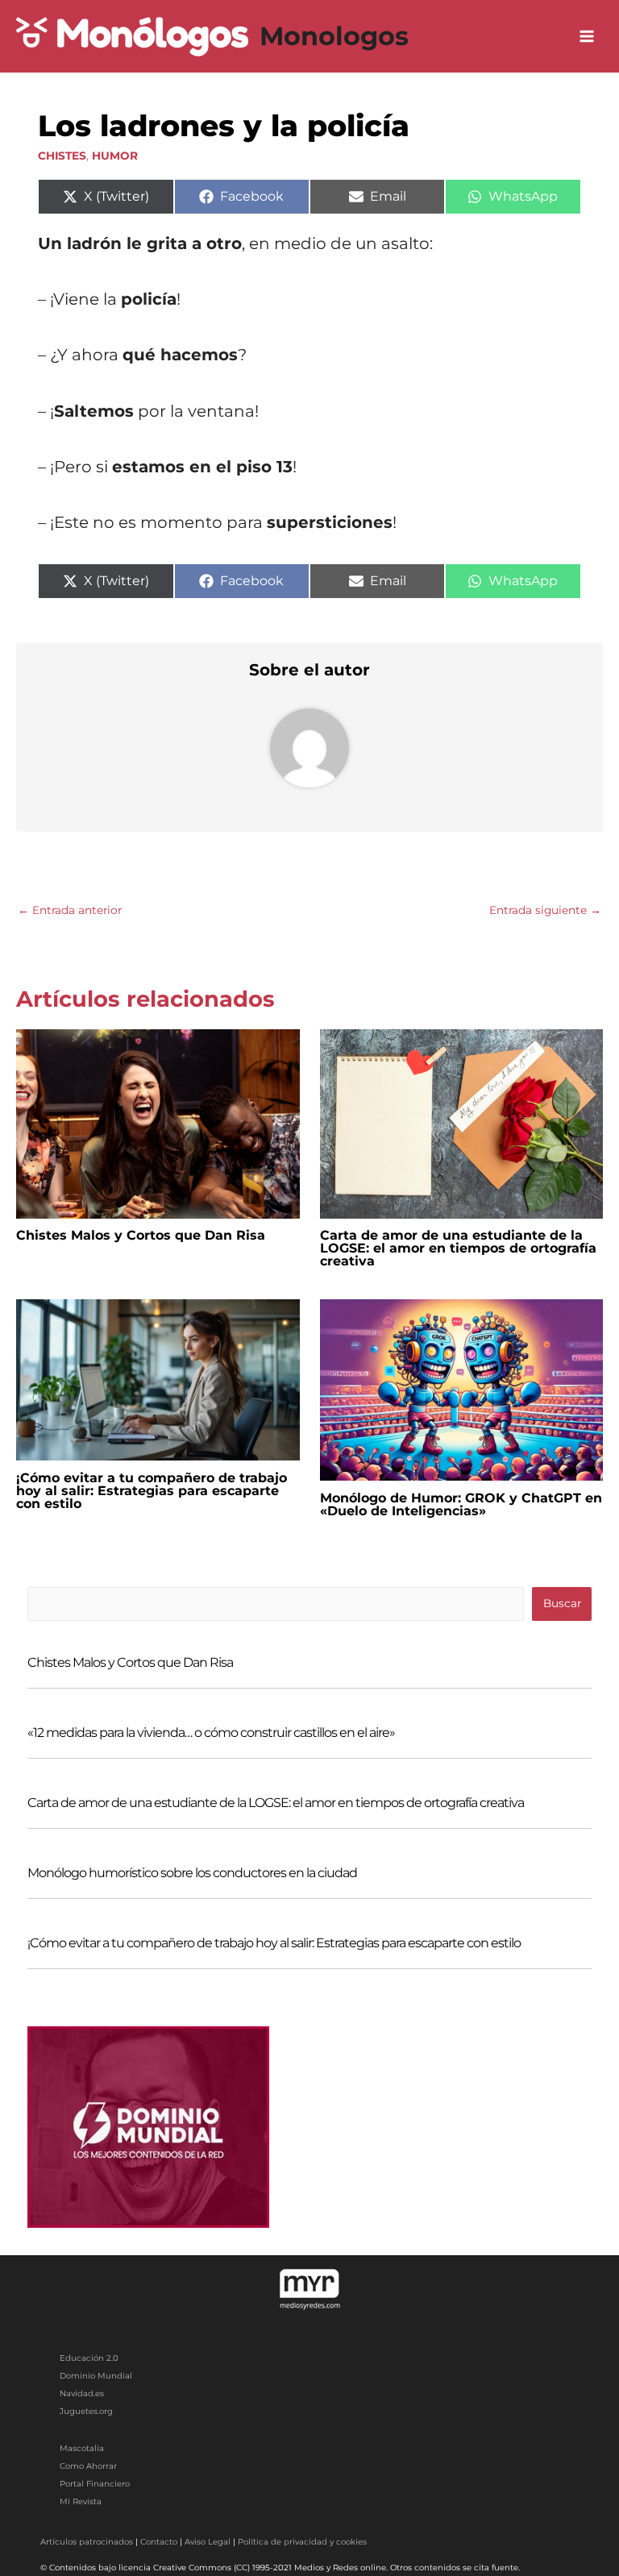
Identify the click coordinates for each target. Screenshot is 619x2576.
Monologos (334, 36)
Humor (115, 156)
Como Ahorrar (88, 2466)
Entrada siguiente (545, 910)
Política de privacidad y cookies (302, 2542)
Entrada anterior (70, 910)
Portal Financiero (95, 2484)
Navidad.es (82, 2393)
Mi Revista (81, 2501)
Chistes (62, 156)
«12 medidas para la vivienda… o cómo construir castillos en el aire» (211, 1733)
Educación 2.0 (89, 2358)
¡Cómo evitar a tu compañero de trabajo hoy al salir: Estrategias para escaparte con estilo (152, 1491)
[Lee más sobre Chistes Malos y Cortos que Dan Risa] (158, 1123)
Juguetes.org (86, 2411)
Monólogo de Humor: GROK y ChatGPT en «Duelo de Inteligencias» (461, 1504)
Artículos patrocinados (87, 2542)
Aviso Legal (208, 2542)
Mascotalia (82, 2448)
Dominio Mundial (96, 2376)
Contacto (159, 2542)
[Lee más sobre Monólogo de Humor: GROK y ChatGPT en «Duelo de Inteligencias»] (462, 1389)
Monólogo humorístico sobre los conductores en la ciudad (192, 1873)
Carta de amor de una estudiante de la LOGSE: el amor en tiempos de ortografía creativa (458, 1248)
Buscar (562, 1603)
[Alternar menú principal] (587, 37)
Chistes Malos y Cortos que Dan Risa (141, 1235)
